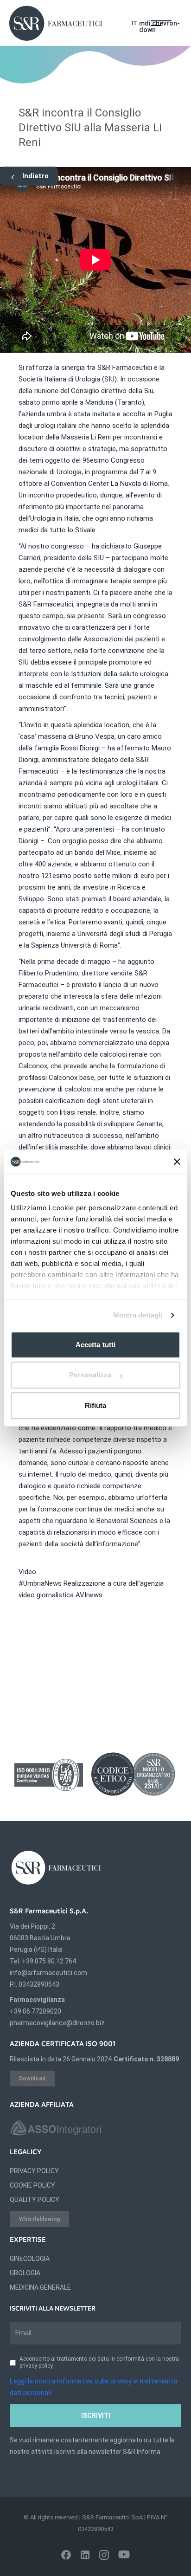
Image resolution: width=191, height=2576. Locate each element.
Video (27, 1572)
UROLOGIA (25, 2273)
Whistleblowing (39, 2219)
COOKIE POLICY (32, 2185)
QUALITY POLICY (35, 2200)
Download (32, 2079)
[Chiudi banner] (177, 1162)
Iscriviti (96, 2415)
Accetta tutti (95, 1345)
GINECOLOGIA (30, 2259)
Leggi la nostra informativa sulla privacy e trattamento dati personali (94, 2387)
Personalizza (90, 1375)
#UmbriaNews (40, 1583)
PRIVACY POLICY (34, 2171)
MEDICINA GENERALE (40, 2287)
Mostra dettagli (138, 1315)
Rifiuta (96, 1405)
